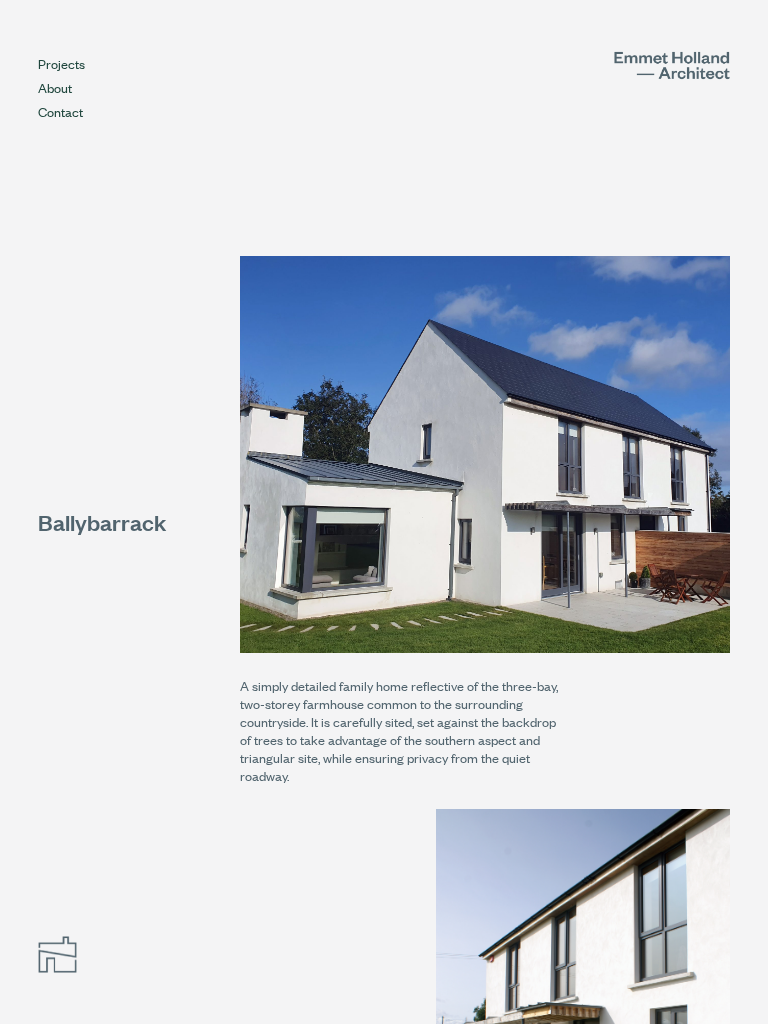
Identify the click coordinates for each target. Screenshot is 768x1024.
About (55, 87)
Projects (61, 63)
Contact (60, 111)
